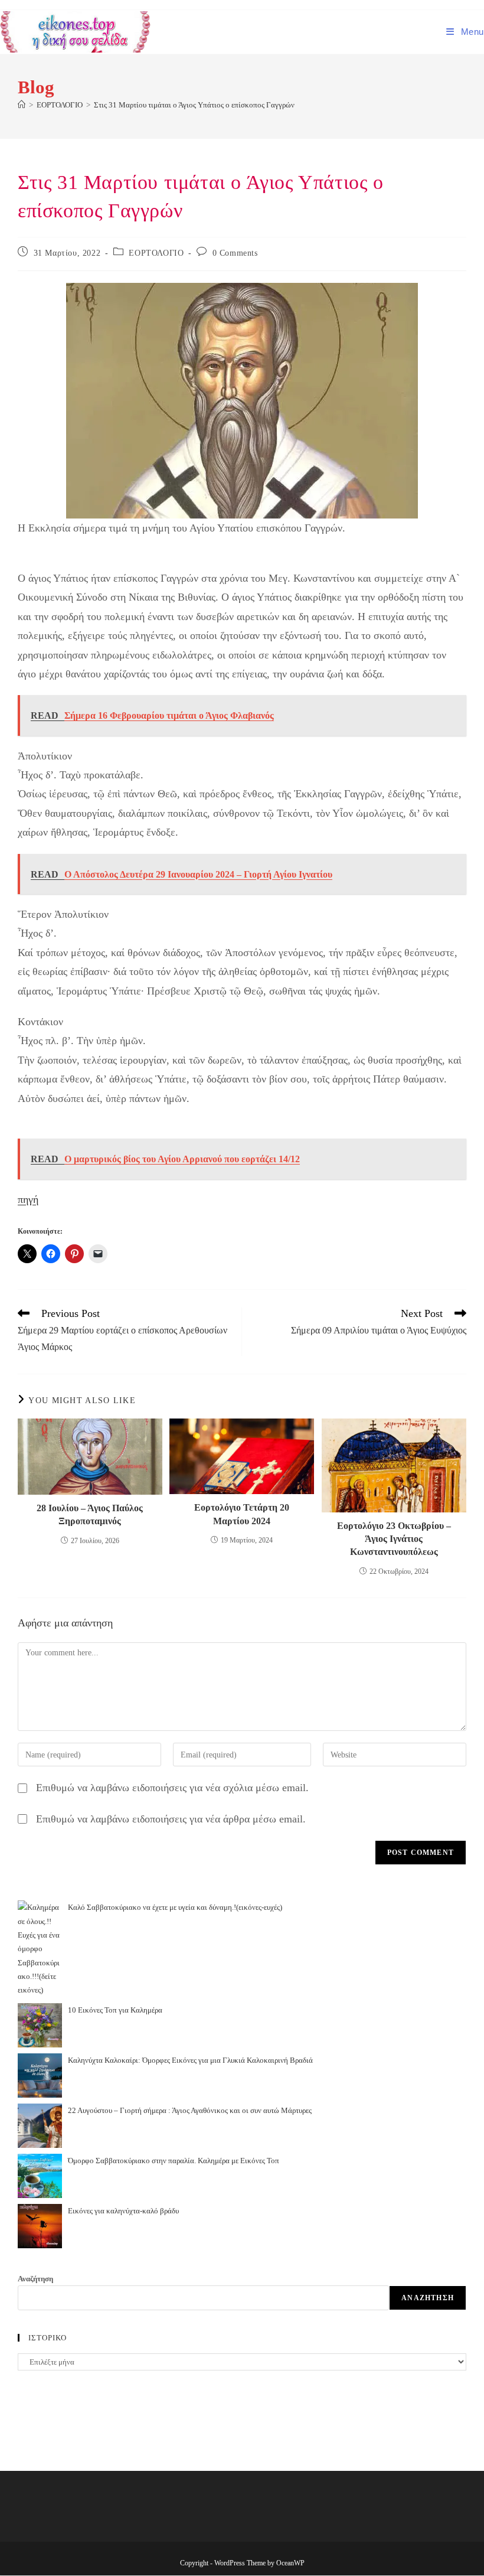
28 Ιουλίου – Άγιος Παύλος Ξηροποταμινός (90, 1514)
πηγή (28, 1199)
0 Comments (235, 253)
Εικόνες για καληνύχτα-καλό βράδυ (123, 2211)
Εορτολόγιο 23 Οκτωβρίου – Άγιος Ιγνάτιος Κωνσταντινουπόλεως (394, 1539)
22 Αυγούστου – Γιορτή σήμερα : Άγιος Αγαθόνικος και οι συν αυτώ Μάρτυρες (190, 2110)
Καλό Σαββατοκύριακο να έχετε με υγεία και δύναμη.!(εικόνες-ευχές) (175, 1907)
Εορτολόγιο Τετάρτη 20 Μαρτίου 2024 (242, 1514)
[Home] (22, 105)
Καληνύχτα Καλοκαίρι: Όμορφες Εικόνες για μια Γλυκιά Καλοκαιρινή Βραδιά (190, 2060)
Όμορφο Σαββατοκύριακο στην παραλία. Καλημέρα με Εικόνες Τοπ (174, 2161)
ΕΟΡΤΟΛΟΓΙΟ (156, 253)
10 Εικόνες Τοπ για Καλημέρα (115, 2010)
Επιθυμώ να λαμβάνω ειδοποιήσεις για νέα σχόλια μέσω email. (172, 1788)
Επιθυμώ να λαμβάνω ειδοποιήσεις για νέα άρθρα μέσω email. (171, 1819)
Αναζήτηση (35, 2279)
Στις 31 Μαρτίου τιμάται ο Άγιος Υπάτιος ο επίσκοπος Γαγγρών (194, 105)
